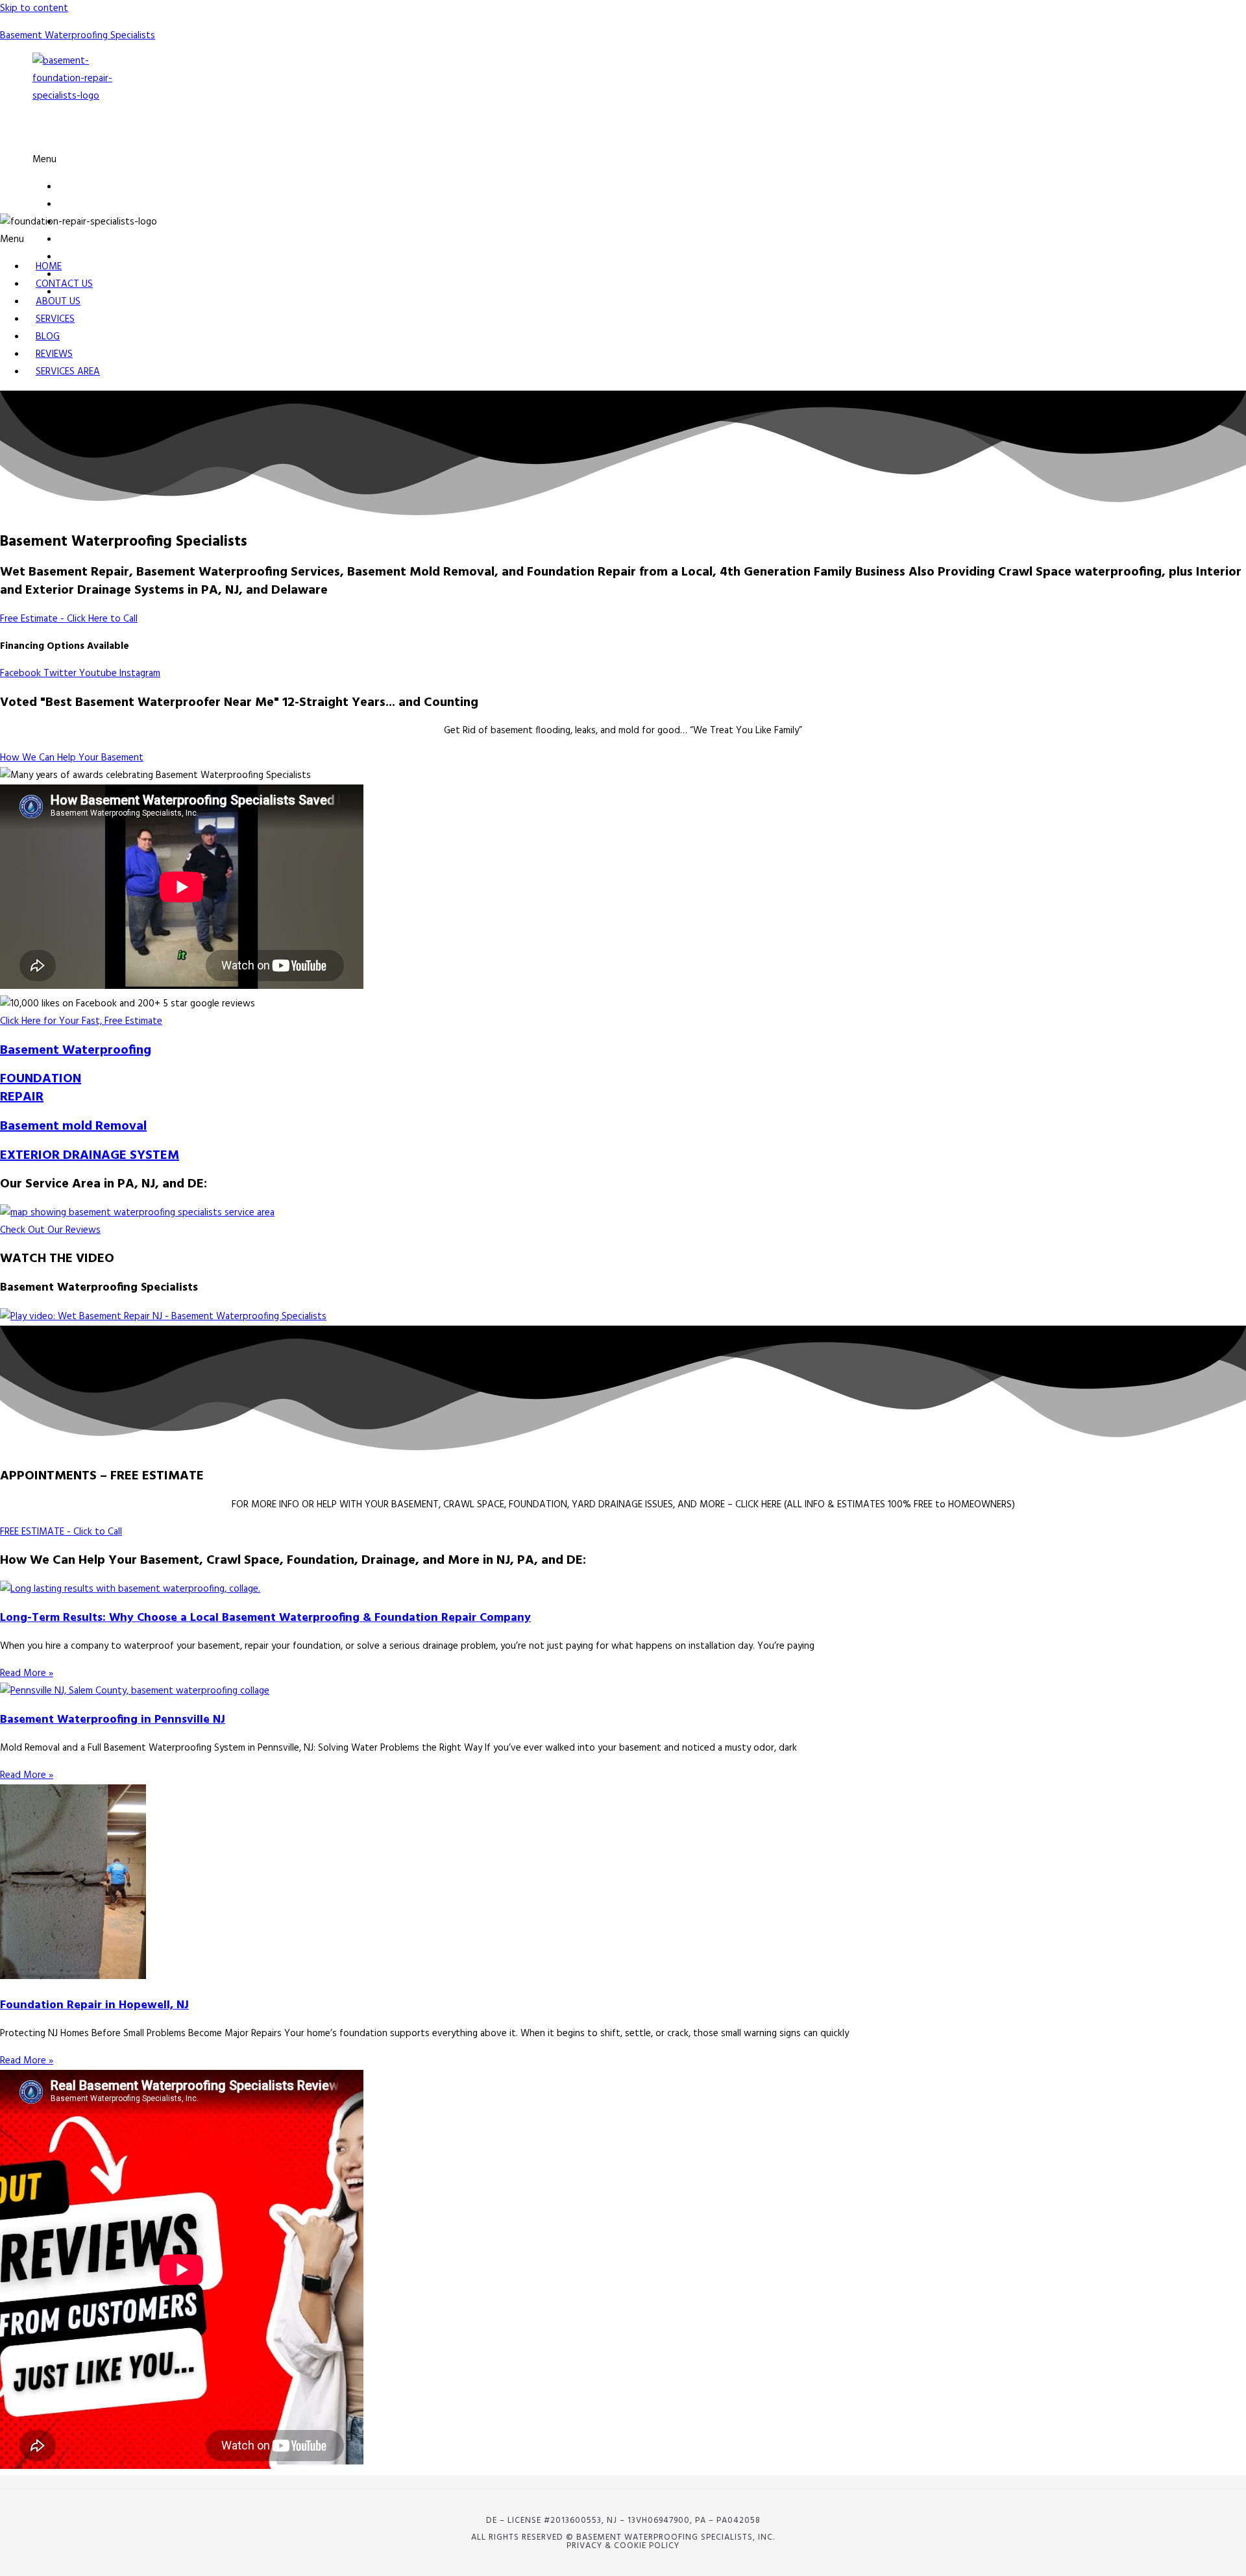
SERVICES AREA (68, 372)
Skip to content (34, 8)
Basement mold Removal (73, 1126)
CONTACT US (87, 205)
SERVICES (78, 240)
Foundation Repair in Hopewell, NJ (94, 2005)
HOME (71, 187)
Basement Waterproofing (76, 1051)
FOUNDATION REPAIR (41, 1088)
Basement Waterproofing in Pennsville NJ (113, 1720)
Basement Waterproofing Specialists (78, 36)
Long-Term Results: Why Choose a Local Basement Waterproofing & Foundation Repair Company (265, 1618)
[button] (392, 160)
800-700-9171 (118, 132)
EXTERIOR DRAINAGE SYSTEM (90, 1156)
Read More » (27, 1673)
